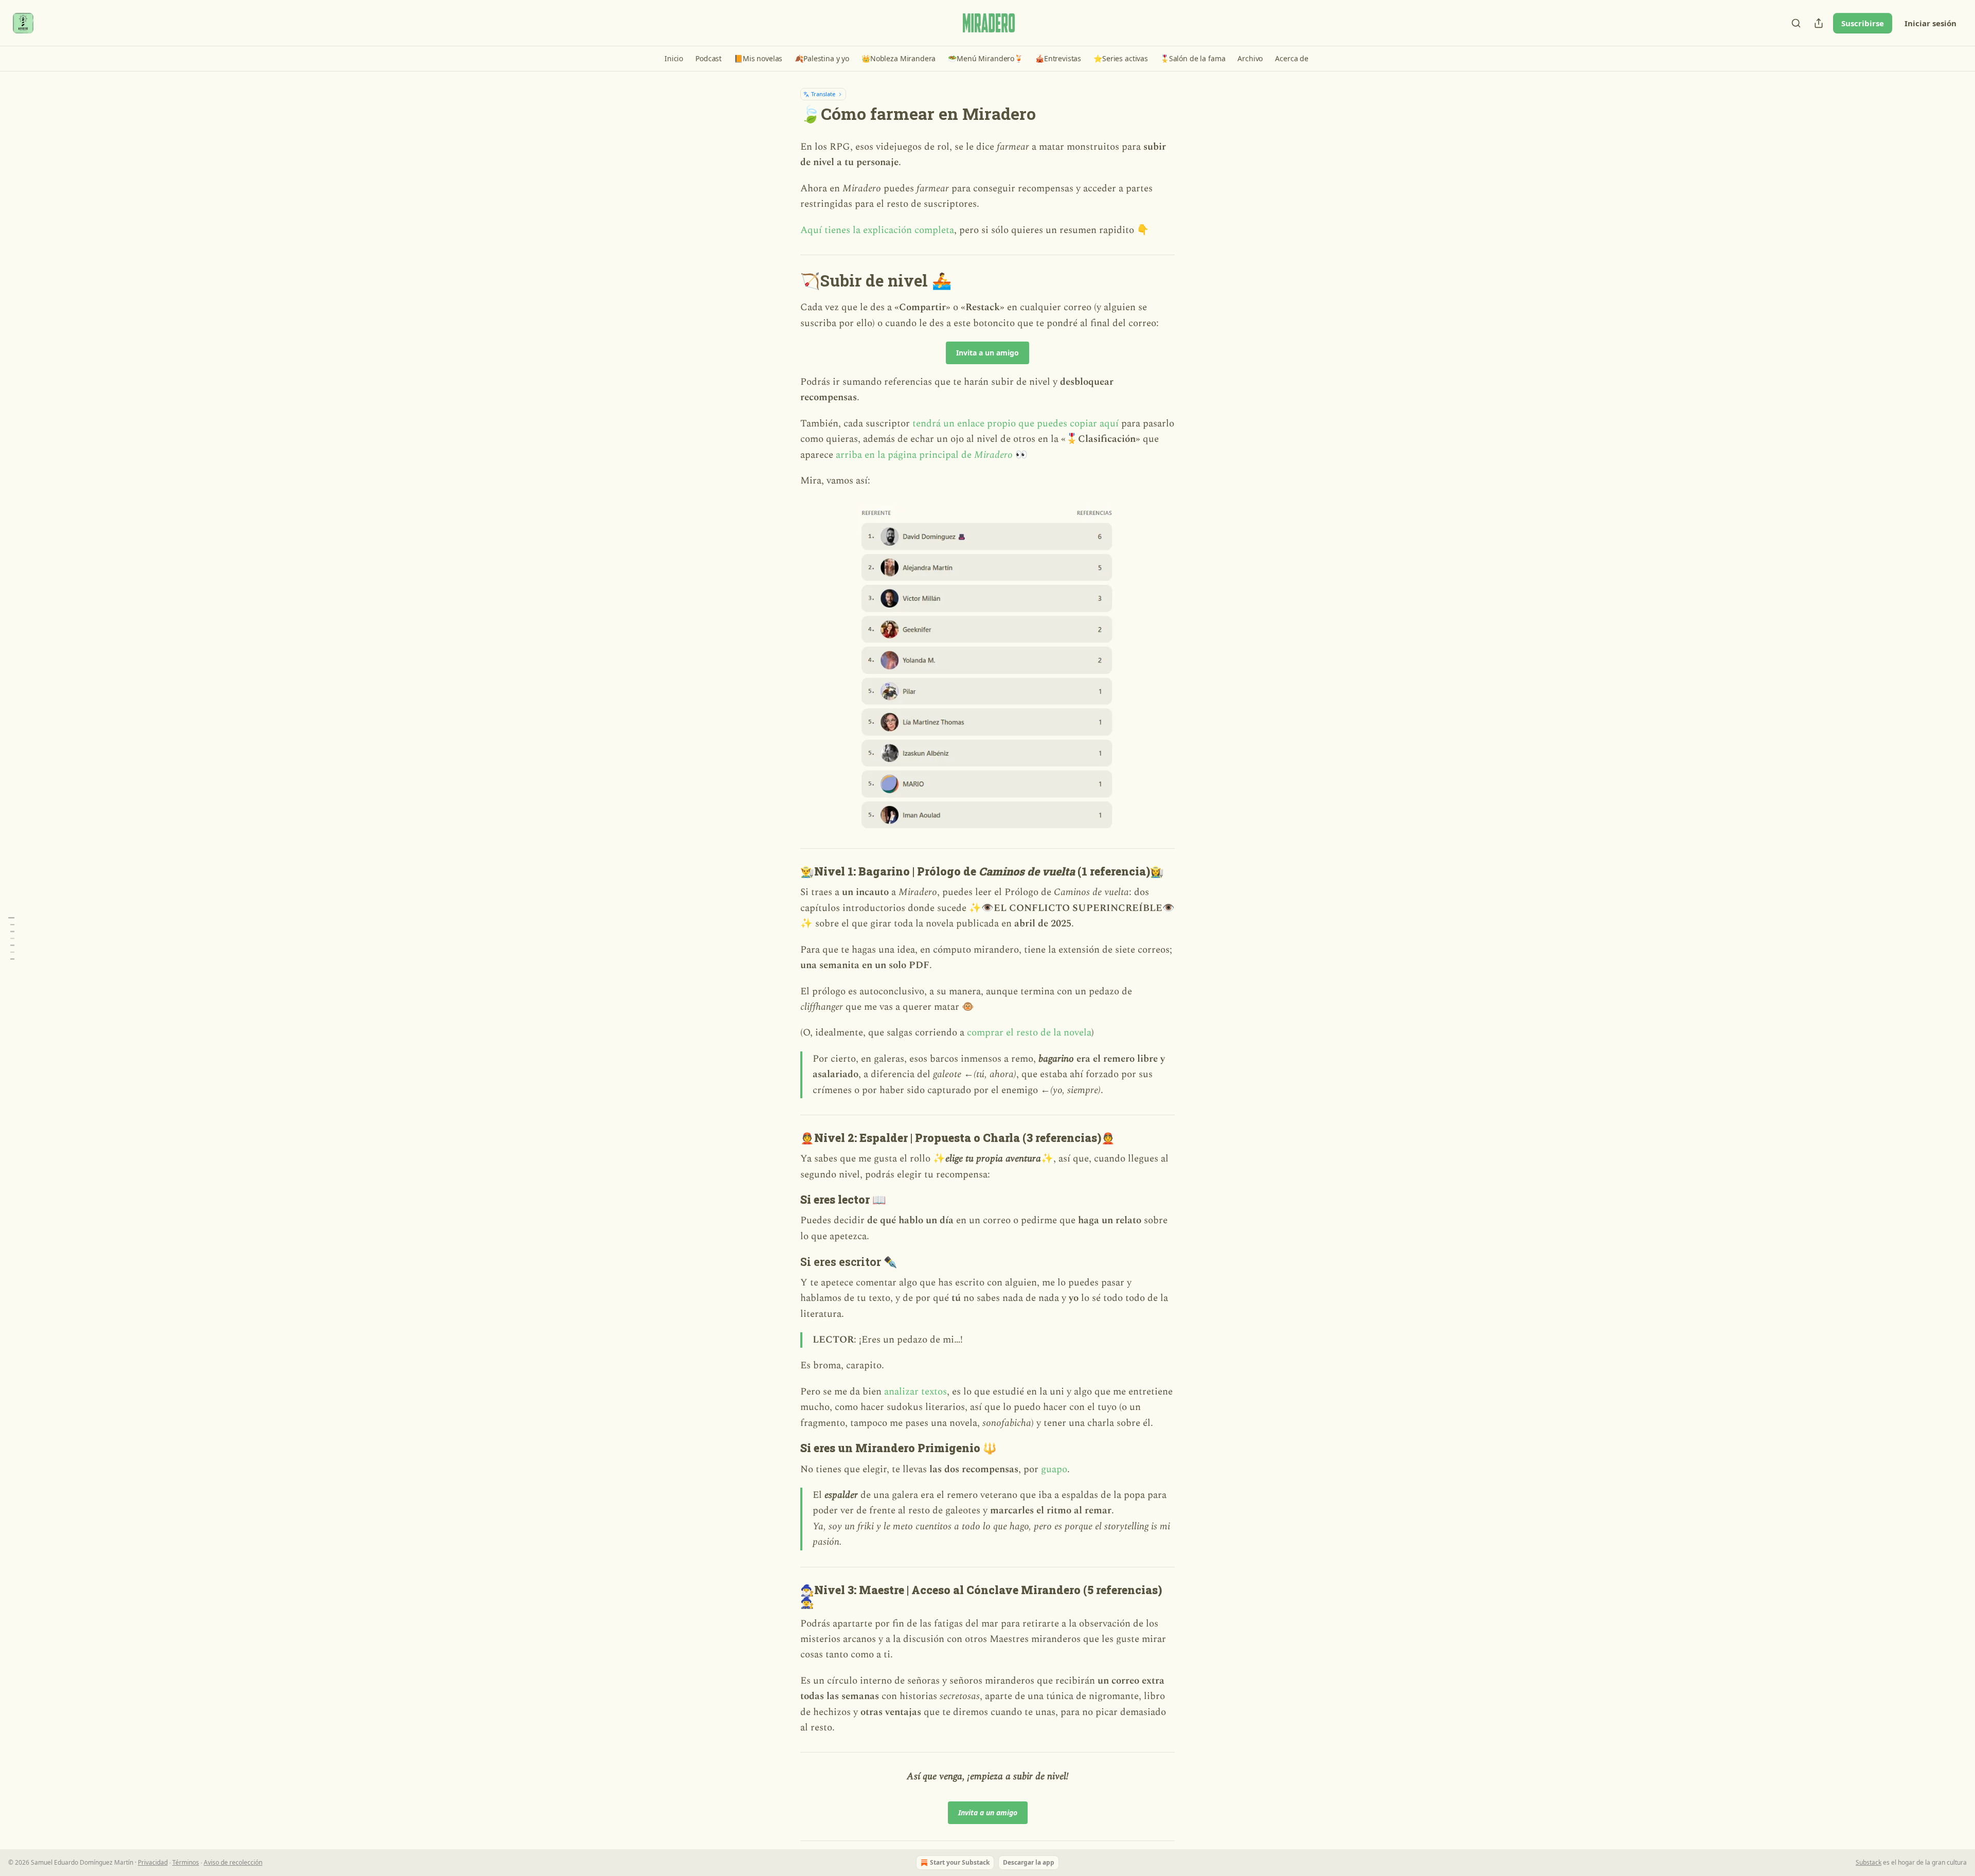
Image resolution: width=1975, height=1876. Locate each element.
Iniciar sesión (1931, 23)
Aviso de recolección (233, 1862)
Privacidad (153, 1862)
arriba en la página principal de (905, 455)
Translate (823, 94)
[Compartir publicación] (1819, 23)
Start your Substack (960, 1862)
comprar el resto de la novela (1029, 1033)
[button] (674, 59)
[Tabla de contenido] (11, 938)
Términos (186, 1862)
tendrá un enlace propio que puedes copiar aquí (1016, 424)
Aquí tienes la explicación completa (877, 230)
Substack (1869, 1862)
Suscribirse (1863, 23)
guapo (1054, 1469)
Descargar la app (1029, 1862)
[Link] (786, 281)
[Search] (1796, 23)
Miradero (993, 455)
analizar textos (915, 1392)
